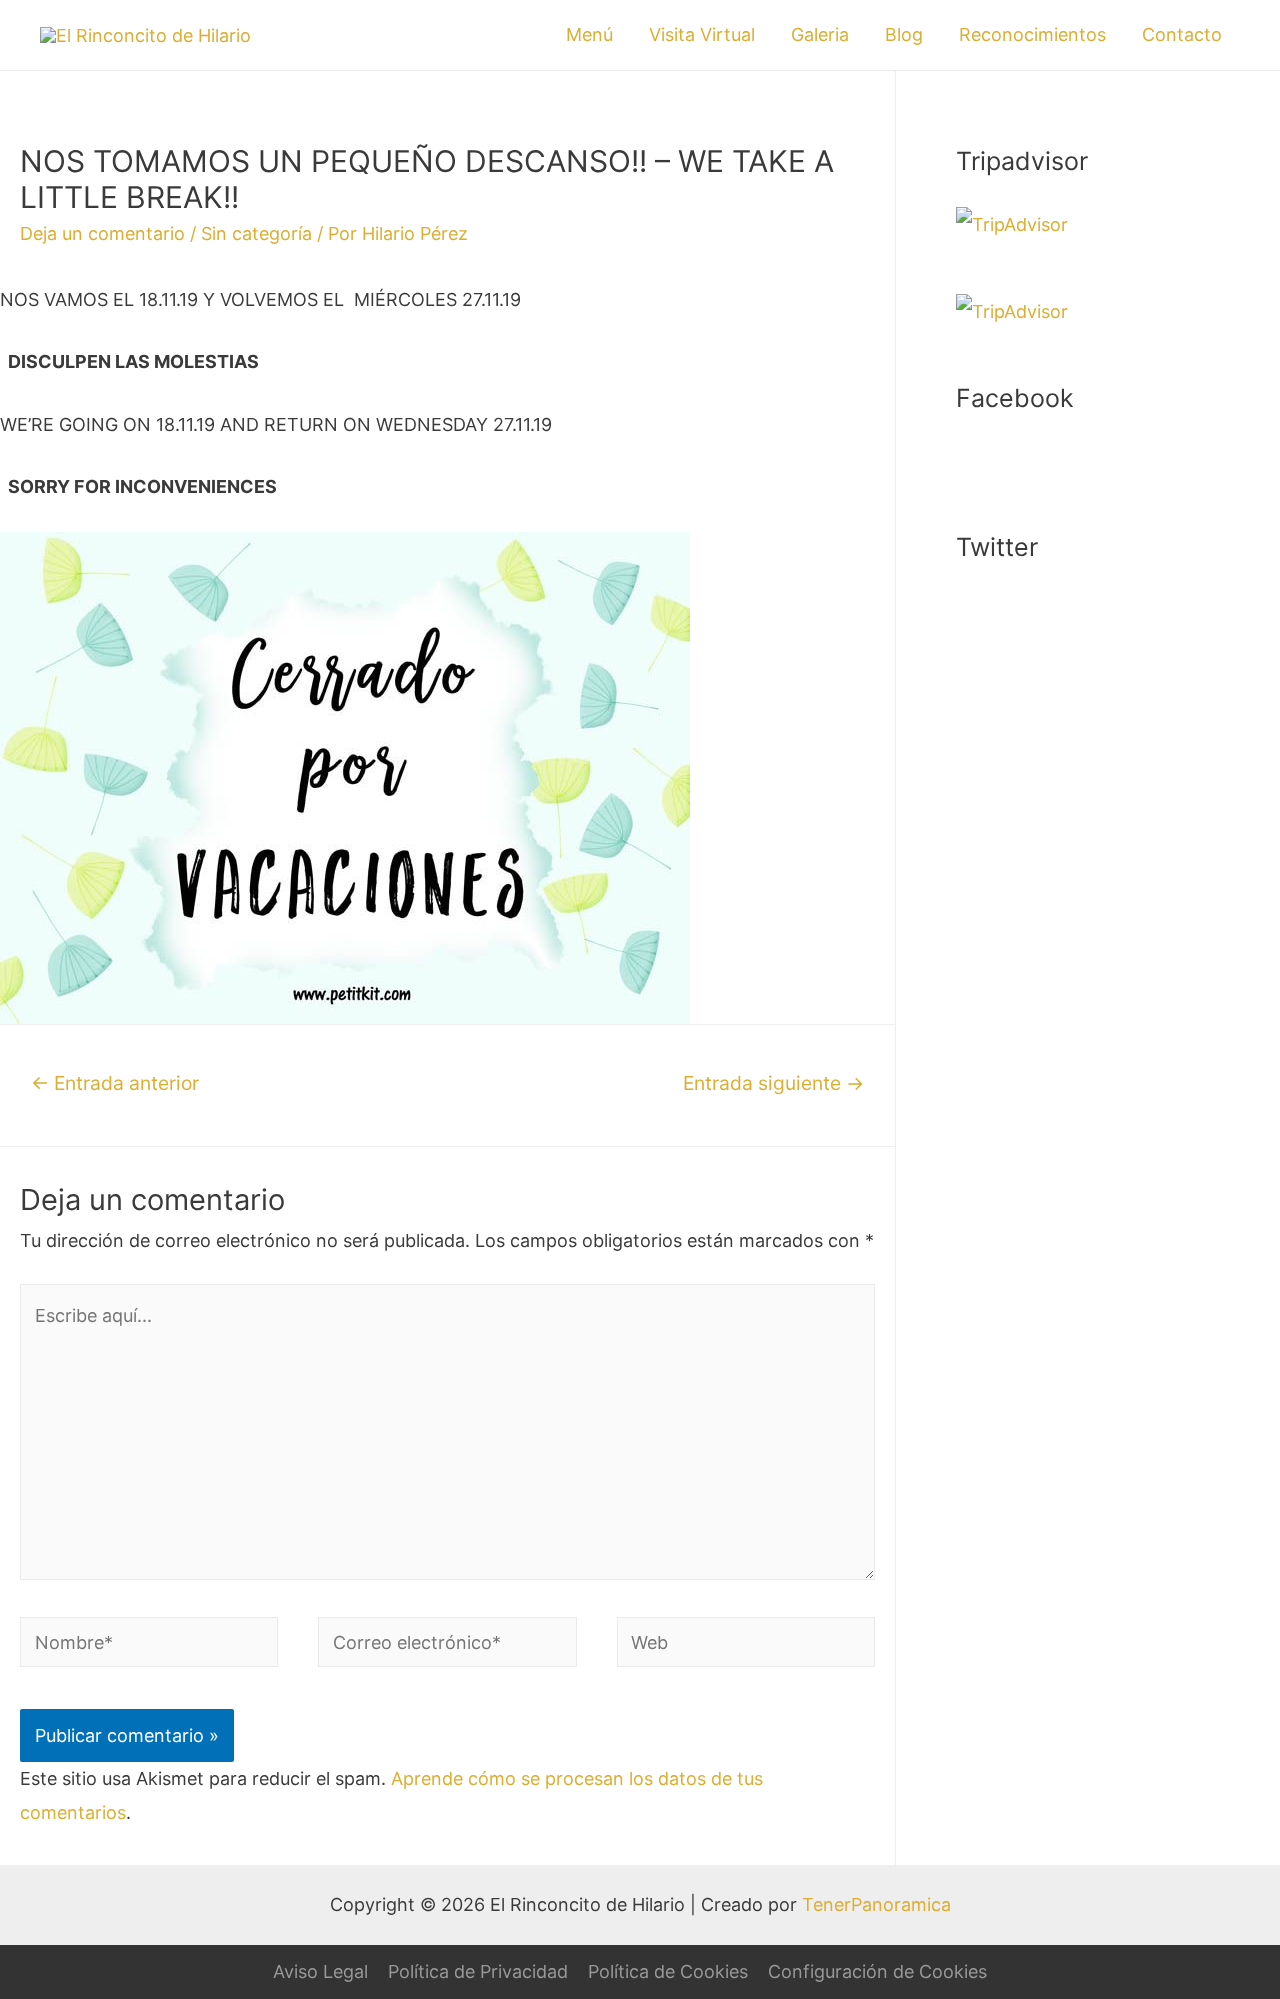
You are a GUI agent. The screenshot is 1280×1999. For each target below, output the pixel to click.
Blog (904, 34)
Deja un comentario (102, 233)
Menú (589, 34)
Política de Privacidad (478, 1971)
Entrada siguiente (773, 1083)
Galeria (820, 34)
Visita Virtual (702, 34)
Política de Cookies (668, 1971)
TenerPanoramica (876, 1904)
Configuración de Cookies (877, 1971)
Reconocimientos (1032, 34)
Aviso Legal (320, 1971)
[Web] (746, 1645)
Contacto (1182, 34)
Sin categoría (256, 233)
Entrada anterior (115, 1083)
